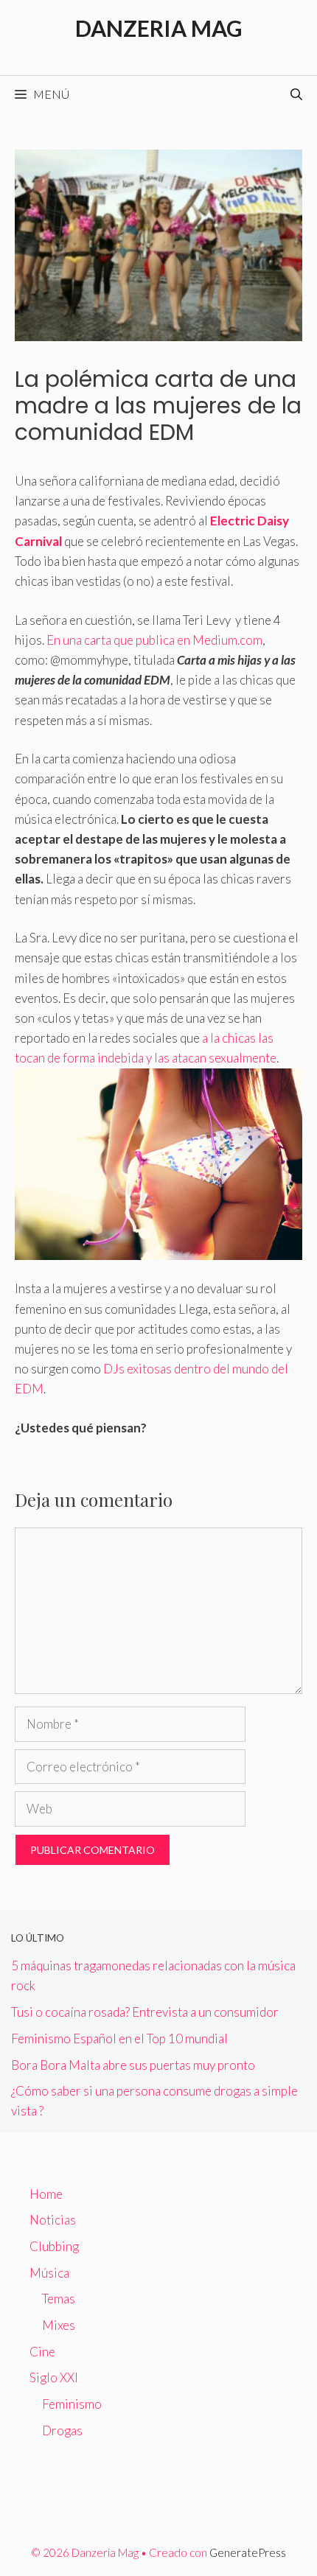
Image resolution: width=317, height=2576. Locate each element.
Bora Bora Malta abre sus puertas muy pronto (133, 2065)
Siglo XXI (54, 2377)
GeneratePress (248, 2552)
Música (49, 2273)
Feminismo (72, 2404)
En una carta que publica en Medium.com (154, 640)
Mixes (59, 2325)
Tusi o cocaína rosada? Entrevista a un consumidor (145, 2012)
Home (46, 2194)
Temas (59, 2299)
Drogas (62, 2430)
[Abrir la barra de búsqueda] (296, 94)
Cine (42, 2352)
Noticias (53, 2220)
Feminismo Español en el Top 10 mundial (119, 2038)
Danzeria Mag (159, 28)
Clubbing (54, 2246)
